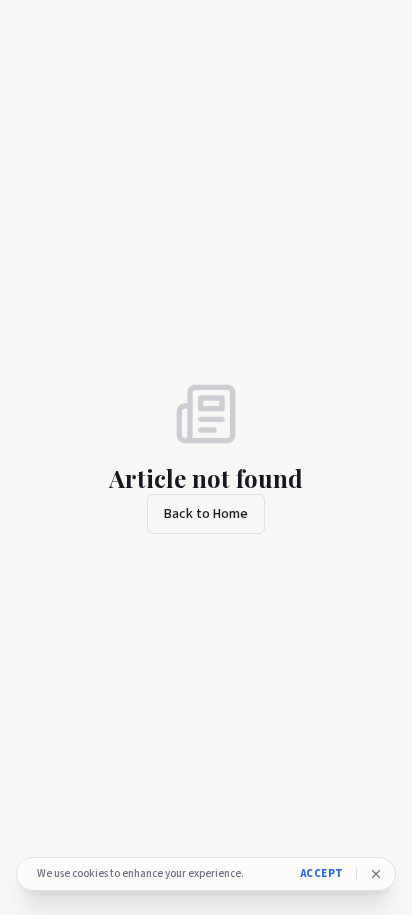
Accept (322, 873)
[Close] (376, 874)
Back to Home (206, 514)
